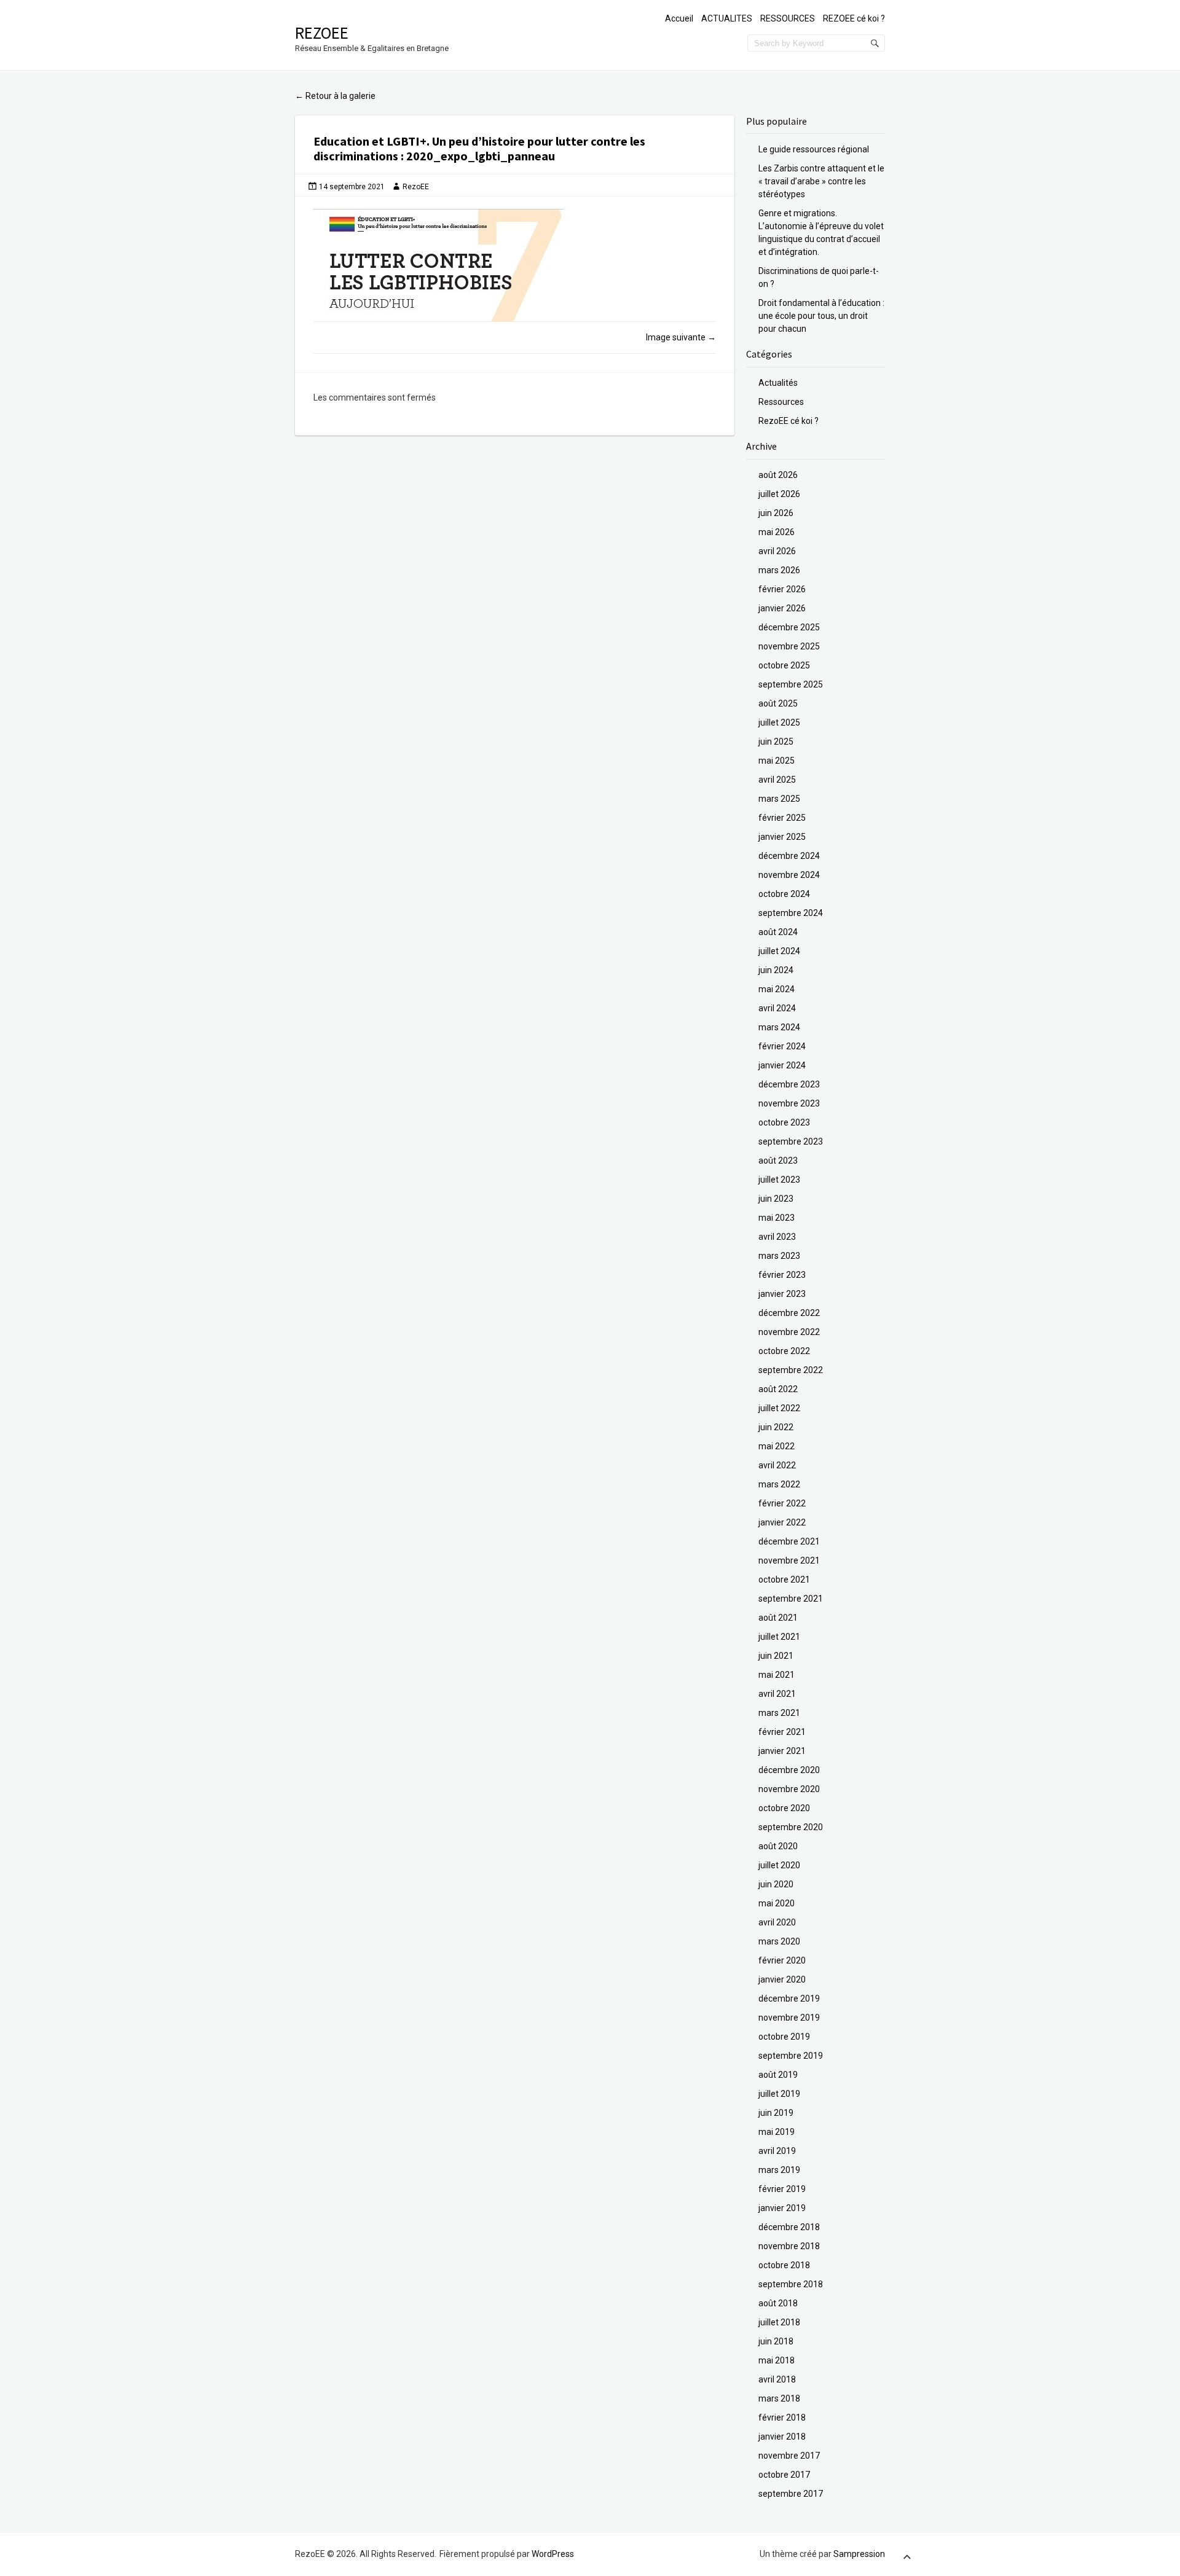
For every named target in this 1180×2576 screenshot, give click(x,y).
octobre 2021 (784, 1580)
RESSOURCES (788, 18)
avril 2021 (777, 1694)
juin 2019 (776, 2113)
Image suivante (681, 337)
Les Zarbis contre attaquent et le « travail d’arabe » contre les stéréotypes (821, 181)
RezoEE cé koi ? (789, 421)
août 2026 (778, 475)
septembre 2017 (791, 2494)
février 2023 (782, 1275)
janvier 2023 (782, 1294)
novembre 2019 (789, 2018)
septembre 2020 (791, 1827)
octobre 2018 (784, 2265)
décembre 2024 (789, 856)
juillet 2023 (779, 1180)
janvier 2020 (782, 1979)
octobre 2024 (784, 894)
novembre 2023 (789, 1103)
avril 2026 (777, 551)
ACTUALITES (727, 18)
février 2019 (782, 2189)
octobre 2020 (784, 1808)
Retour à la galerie (335, 96)
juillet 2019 (779, 2094)
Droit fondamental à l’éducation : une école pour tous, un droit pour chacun (821, 316)
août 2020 (778, 1846)
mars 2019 (779, 2170)
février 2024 (782, 1046)
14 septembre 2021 (352, 187)
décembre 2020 (789, 1770)
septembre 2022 (791, 1370)
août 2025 (778, 703)
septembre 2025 (791, 684)
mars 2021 (779, 1713)
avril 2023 (777, 1237)
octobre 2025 (784, 665)
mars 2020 (779, 1941)
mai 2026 (777, 532)
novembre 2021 (789, 1560)
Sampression (859, 2554)
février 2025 (782, 818)
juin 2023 (776, 1199)
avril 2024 (777, 1008)
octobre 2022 (784, 1351)
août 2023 (778, 1161)
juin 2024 (776, 970)
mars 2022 (779, 1484)
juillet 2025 (779, 722)
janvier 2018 (782, 2437)
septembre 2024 (791, 913)
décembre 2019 (789, 1999)
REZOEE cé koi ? (854, 18)
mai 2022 (777, 1446)
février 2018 (782, 2417)
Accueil (679, 18)
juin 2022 (776, 1427)
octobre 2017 (784, 2475)
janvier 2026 (782, 608)
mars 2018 (779, 2398)
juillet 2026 (779, 494)
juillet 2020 (779, 1865)
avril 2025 (777, 780)
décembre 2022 (789, 1313)
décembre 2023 (789, 1084)
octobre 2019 (784, 2037)
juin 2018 (776, 2341)
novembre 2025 (789, 646)
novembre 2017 (789, 2456)
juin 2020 (776, 1884)
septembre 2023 (791, 1141)
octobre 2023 (784, 1122)
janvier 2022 (782, 1522)
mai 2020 (777, 1903)
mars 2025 (779, 799)
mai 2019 (777, 2132)
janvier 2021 (782, 1751)
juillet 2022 (779, 1408)
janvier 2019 (782, 2208)
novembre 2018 (789, 2246)
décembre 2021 (789, 1541)
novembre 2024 (789, 875)
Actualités (778, 383)
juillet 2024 (779, 951)
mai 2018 (777, 2360)
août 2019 (778, 2075)
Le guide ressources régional (814, 149)
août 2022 (778, 1389)
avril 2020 (777, 1922)
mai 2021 (777, 1675)
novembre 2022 (789, 1332)
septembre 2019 (791, 2056)
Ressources (781, 402)
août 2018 (778, 2303)
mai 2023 (777, 1218)
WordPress (553, 2554)
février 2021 (782, 1732)
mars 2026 (779, 570)
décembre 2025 (789, 627)
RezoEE (322, 33)
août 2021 (778, 1618)
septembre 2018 (791, 2284)
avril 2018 (777, 2379)
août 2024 (778, 932)
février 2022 (782, 1503)
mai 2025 (777, 761)
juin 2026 (776, 513)
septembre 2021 (791, 1599)
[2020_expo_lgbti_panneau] (515, 265)
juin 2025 (776, 742)
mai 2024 (777, 989)
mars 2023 (779, 1256)
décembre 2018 (789, 2227)
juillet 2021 (779, 1637)
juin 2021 (776, 1656)
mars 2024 (779, 1027)
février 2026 (782, 589)
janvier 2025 (782, 837)
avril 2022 (777, 1465)
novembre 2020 (789, 1789)
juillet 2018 (779, 2322)
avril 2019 (777, 2151)
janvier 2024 (782, 1065)
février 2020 (782, 1960)
